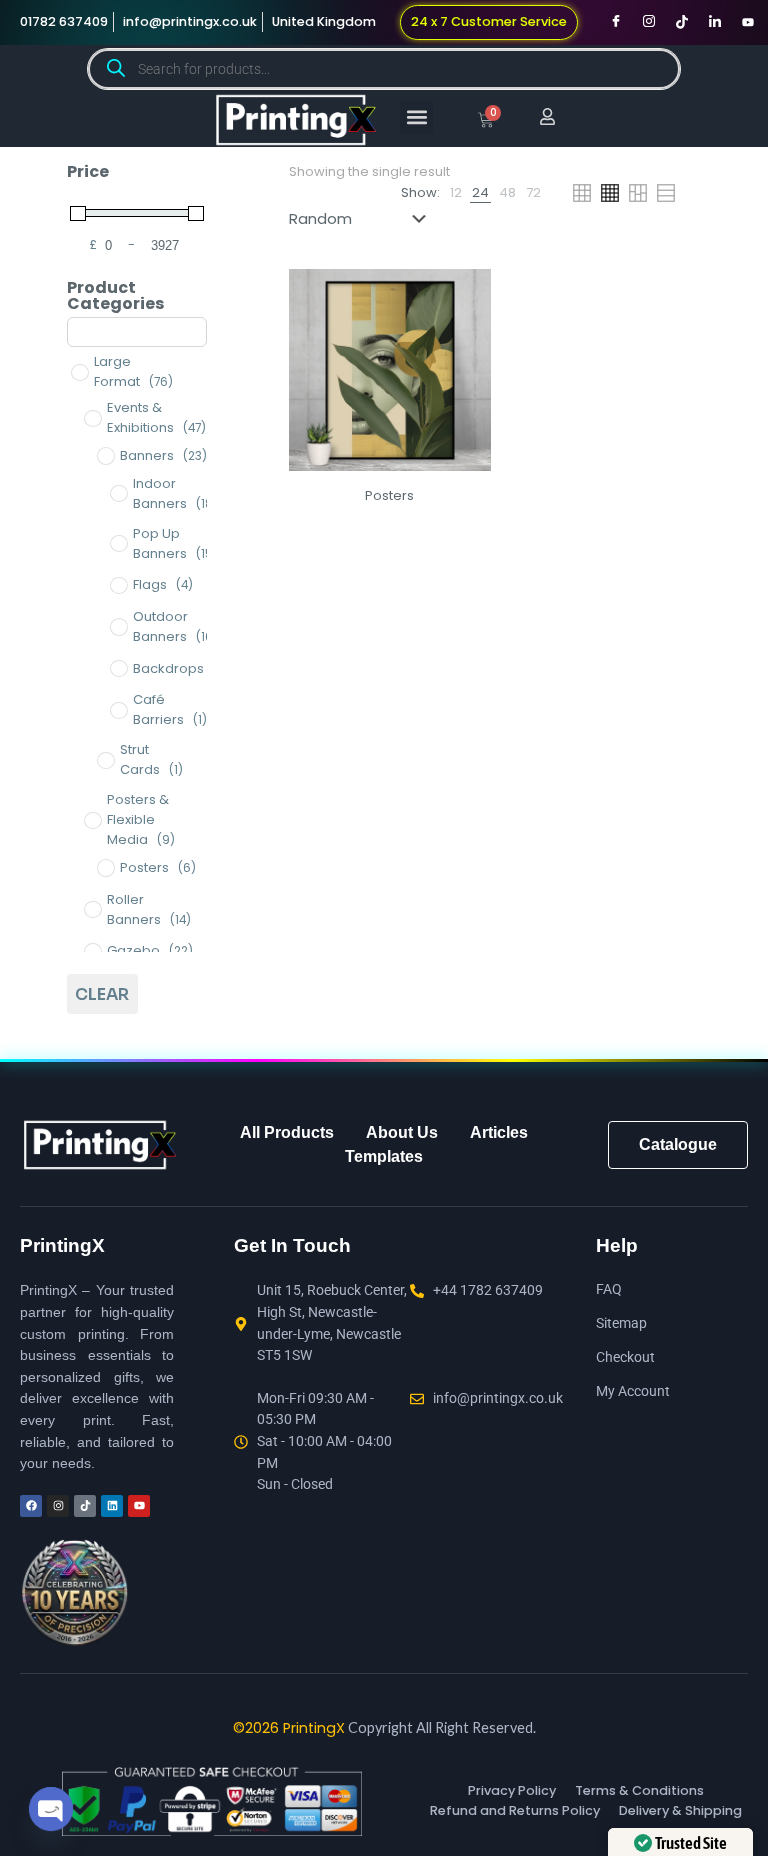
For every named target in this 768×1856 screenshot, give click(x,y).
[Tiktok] (682, 22)
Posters (389, 495)
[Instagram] (649, 22)
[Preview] (463, 340)
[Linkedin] (112, 1506)
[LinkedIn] (715, 22)
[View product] (463, 297)
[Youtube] (748, 22)
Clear (102, 994)
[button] (416, 117)
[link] (456, 193)
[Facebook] (616, 22)
